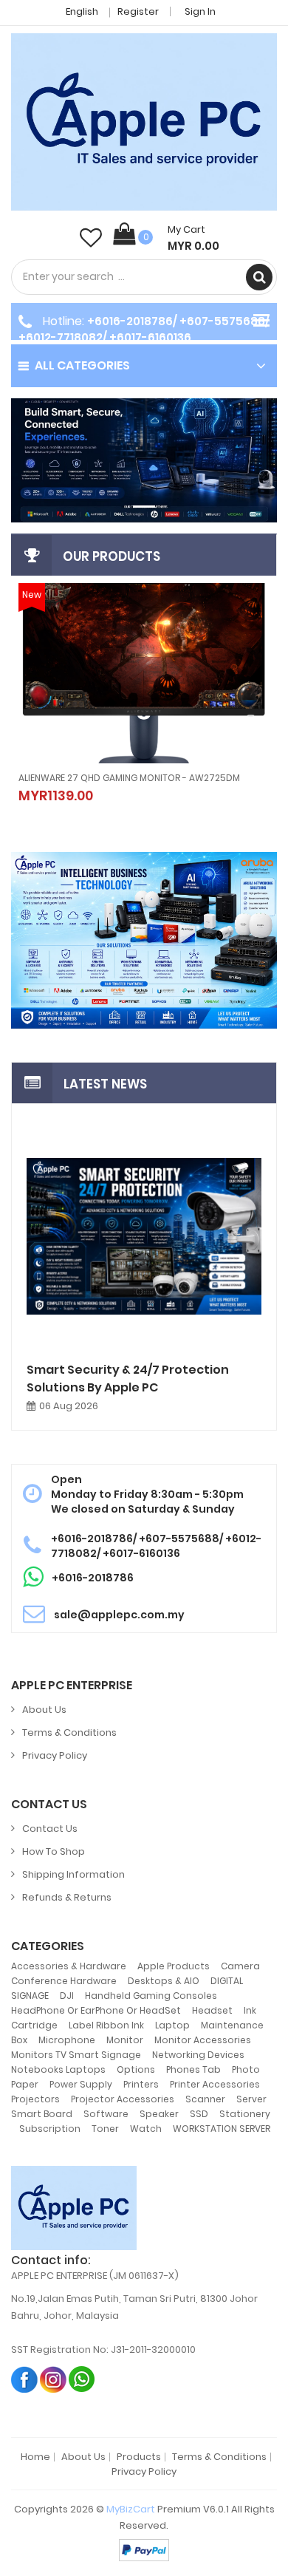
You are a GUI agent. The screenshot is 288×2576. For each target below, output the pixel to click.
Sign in (200, 11)
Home (35, 2457)
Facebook (25, 2379)
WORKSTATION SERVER (222, 2129)
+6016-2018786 (93, 1578)
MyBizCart (131, 2509)
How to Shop (54, 1851)
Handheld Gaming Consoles (151, 1996)
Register (138, 11)
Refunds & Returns (67, 1897)
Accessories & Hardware (69, 1966)
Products (139, 2457)
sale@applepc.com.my (119, 1615)
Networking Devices (198, 2055)
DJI (67, 1996)
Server (251, 2099)
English (83, 11)
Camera (240, 1966)
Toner (105, 2129)
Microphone (67, 2040)
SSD (199, 2114)
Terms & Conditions (69, 1732)
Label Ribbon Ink (106, 2025)
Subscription (50, 2129)
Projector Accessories (123, 2099)
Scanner (205, 2099)
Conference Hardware (64, 1981)
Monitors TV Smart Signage (76, 2055)
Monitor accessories (203, 2040)
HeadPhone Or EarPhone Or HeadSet (96, 2010)
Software (106, 2114)
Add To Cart (97, 785)
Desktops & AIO (164, 1981)
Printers (141, 2084)
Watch (146, 2129)
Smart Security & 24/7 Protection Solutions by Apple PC (128, 1379)
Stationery (245, 2114)
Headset (212, 2010)
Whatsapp (82, 2379)
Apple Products (174, 1966)
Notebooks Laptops (58, 2069)
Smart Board (42, 2114)
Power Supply (81, 2084)
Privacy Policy (55, 1755)
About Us (44, 1710)
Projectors (35, 2099)
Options (136, 2069)
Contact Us (50, 1829)
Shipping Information (73, 1874)
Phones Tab (193, 2069)
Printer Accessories (215, 2084)
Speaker (159, 2114)
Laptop (172, 2025)
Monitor (125, 2040)
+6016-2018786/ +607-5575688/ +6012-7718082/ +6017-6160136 (144, 329)
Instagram (54, 2379)
